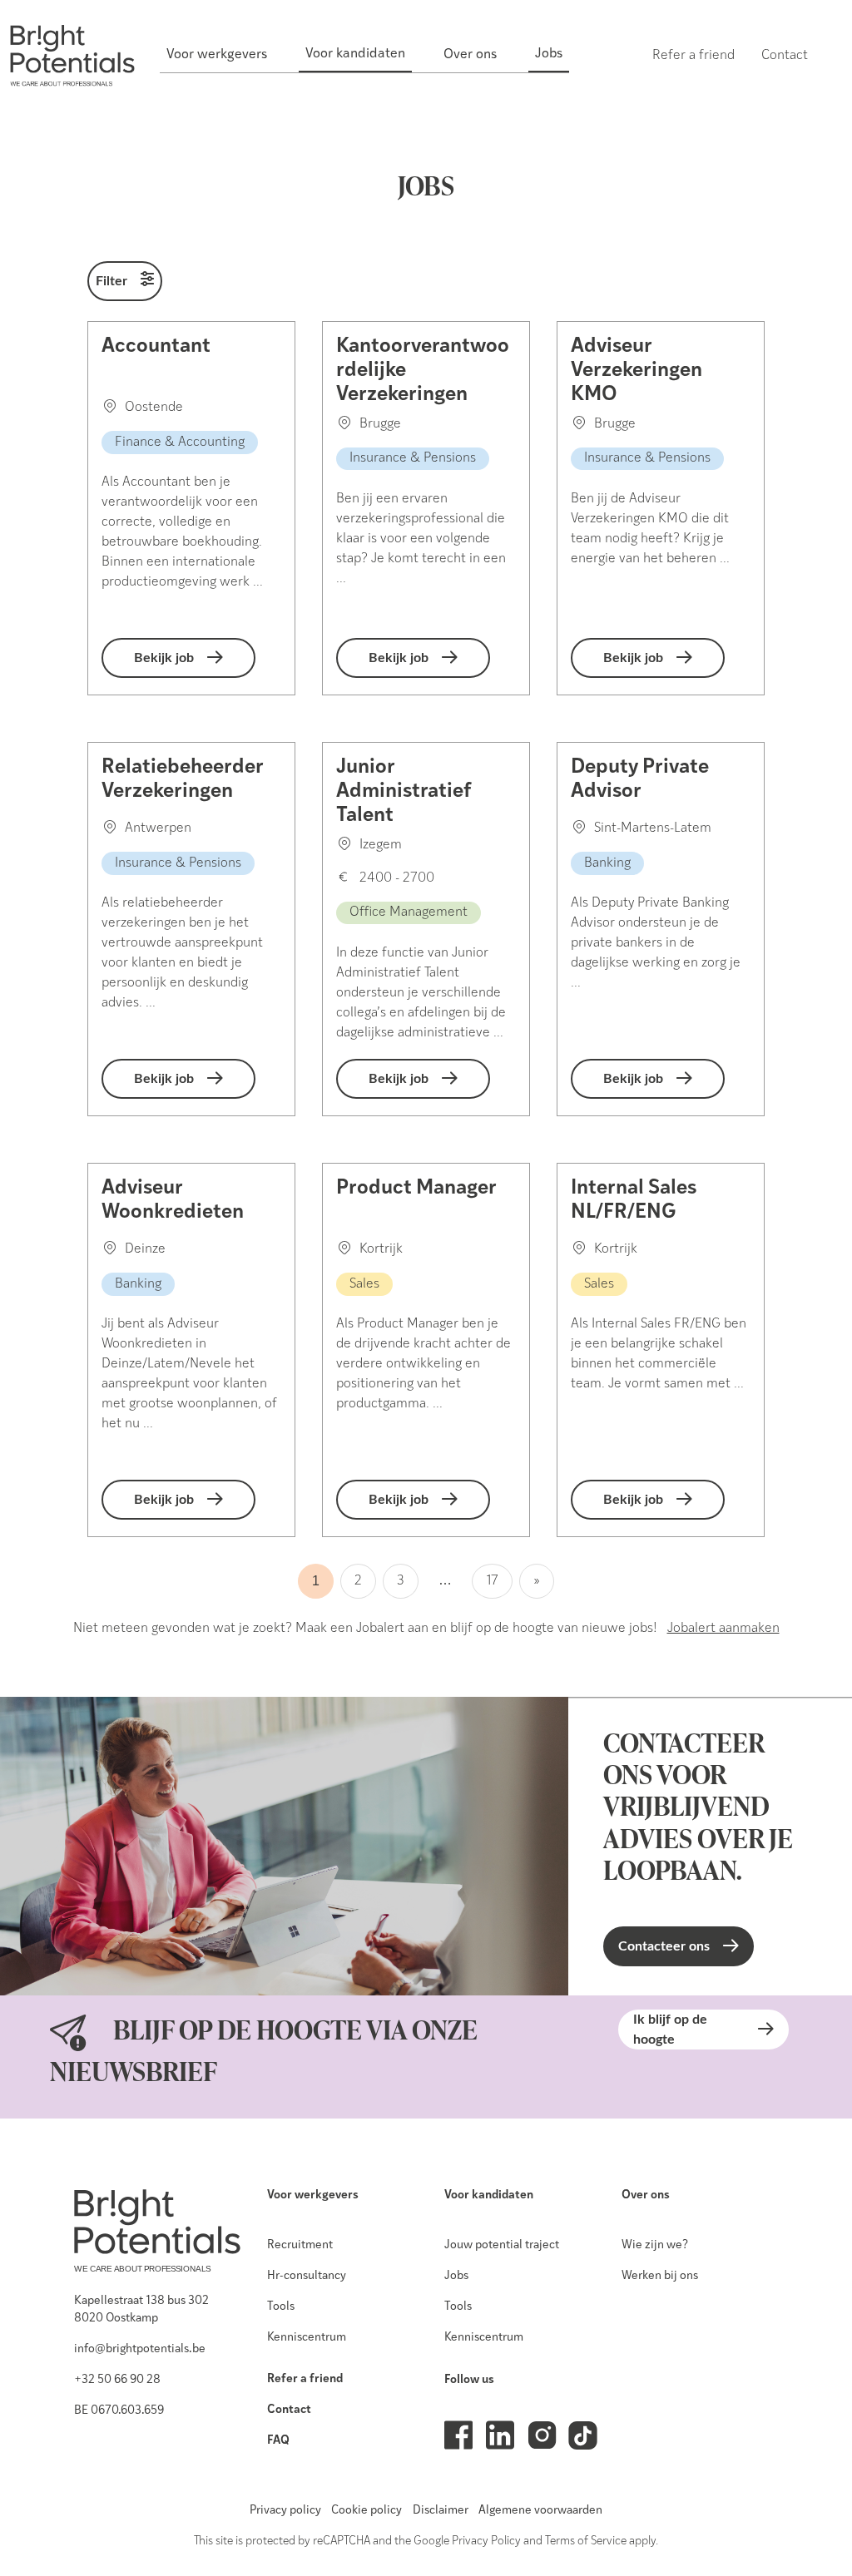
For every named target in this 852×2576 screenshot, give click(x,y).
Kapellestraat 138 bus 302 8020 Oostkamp (141, 2310)
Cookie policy (367, 2511)
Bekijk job (164, 658)
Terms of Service (586, 2541)
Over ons (646, 2195)
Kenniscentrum (307, 2338)
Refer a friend (305, 2379)
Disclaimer (441, 2511)
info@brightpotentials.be (140, 2349)
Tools (281, 2307)
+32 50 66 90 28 (117, 2380)
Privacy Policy (486, 2541)
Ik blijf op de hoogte (670, 2030)
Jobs (456, 2276)
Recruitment (300, 2245)
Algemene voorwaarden (540, 2511)
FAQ (278, 2441)
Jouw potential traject (502, 2245)
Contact (289, 2410)
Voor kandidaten (489, 2195)
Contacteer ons (664, 1946)
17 (492, 1581)
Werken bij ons (660, 2276)
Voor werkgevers (313, 2195)
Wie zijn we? (655, 2245)
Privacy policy (285, 2511)
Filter (111, 281)
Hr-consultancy (307, 2276)
